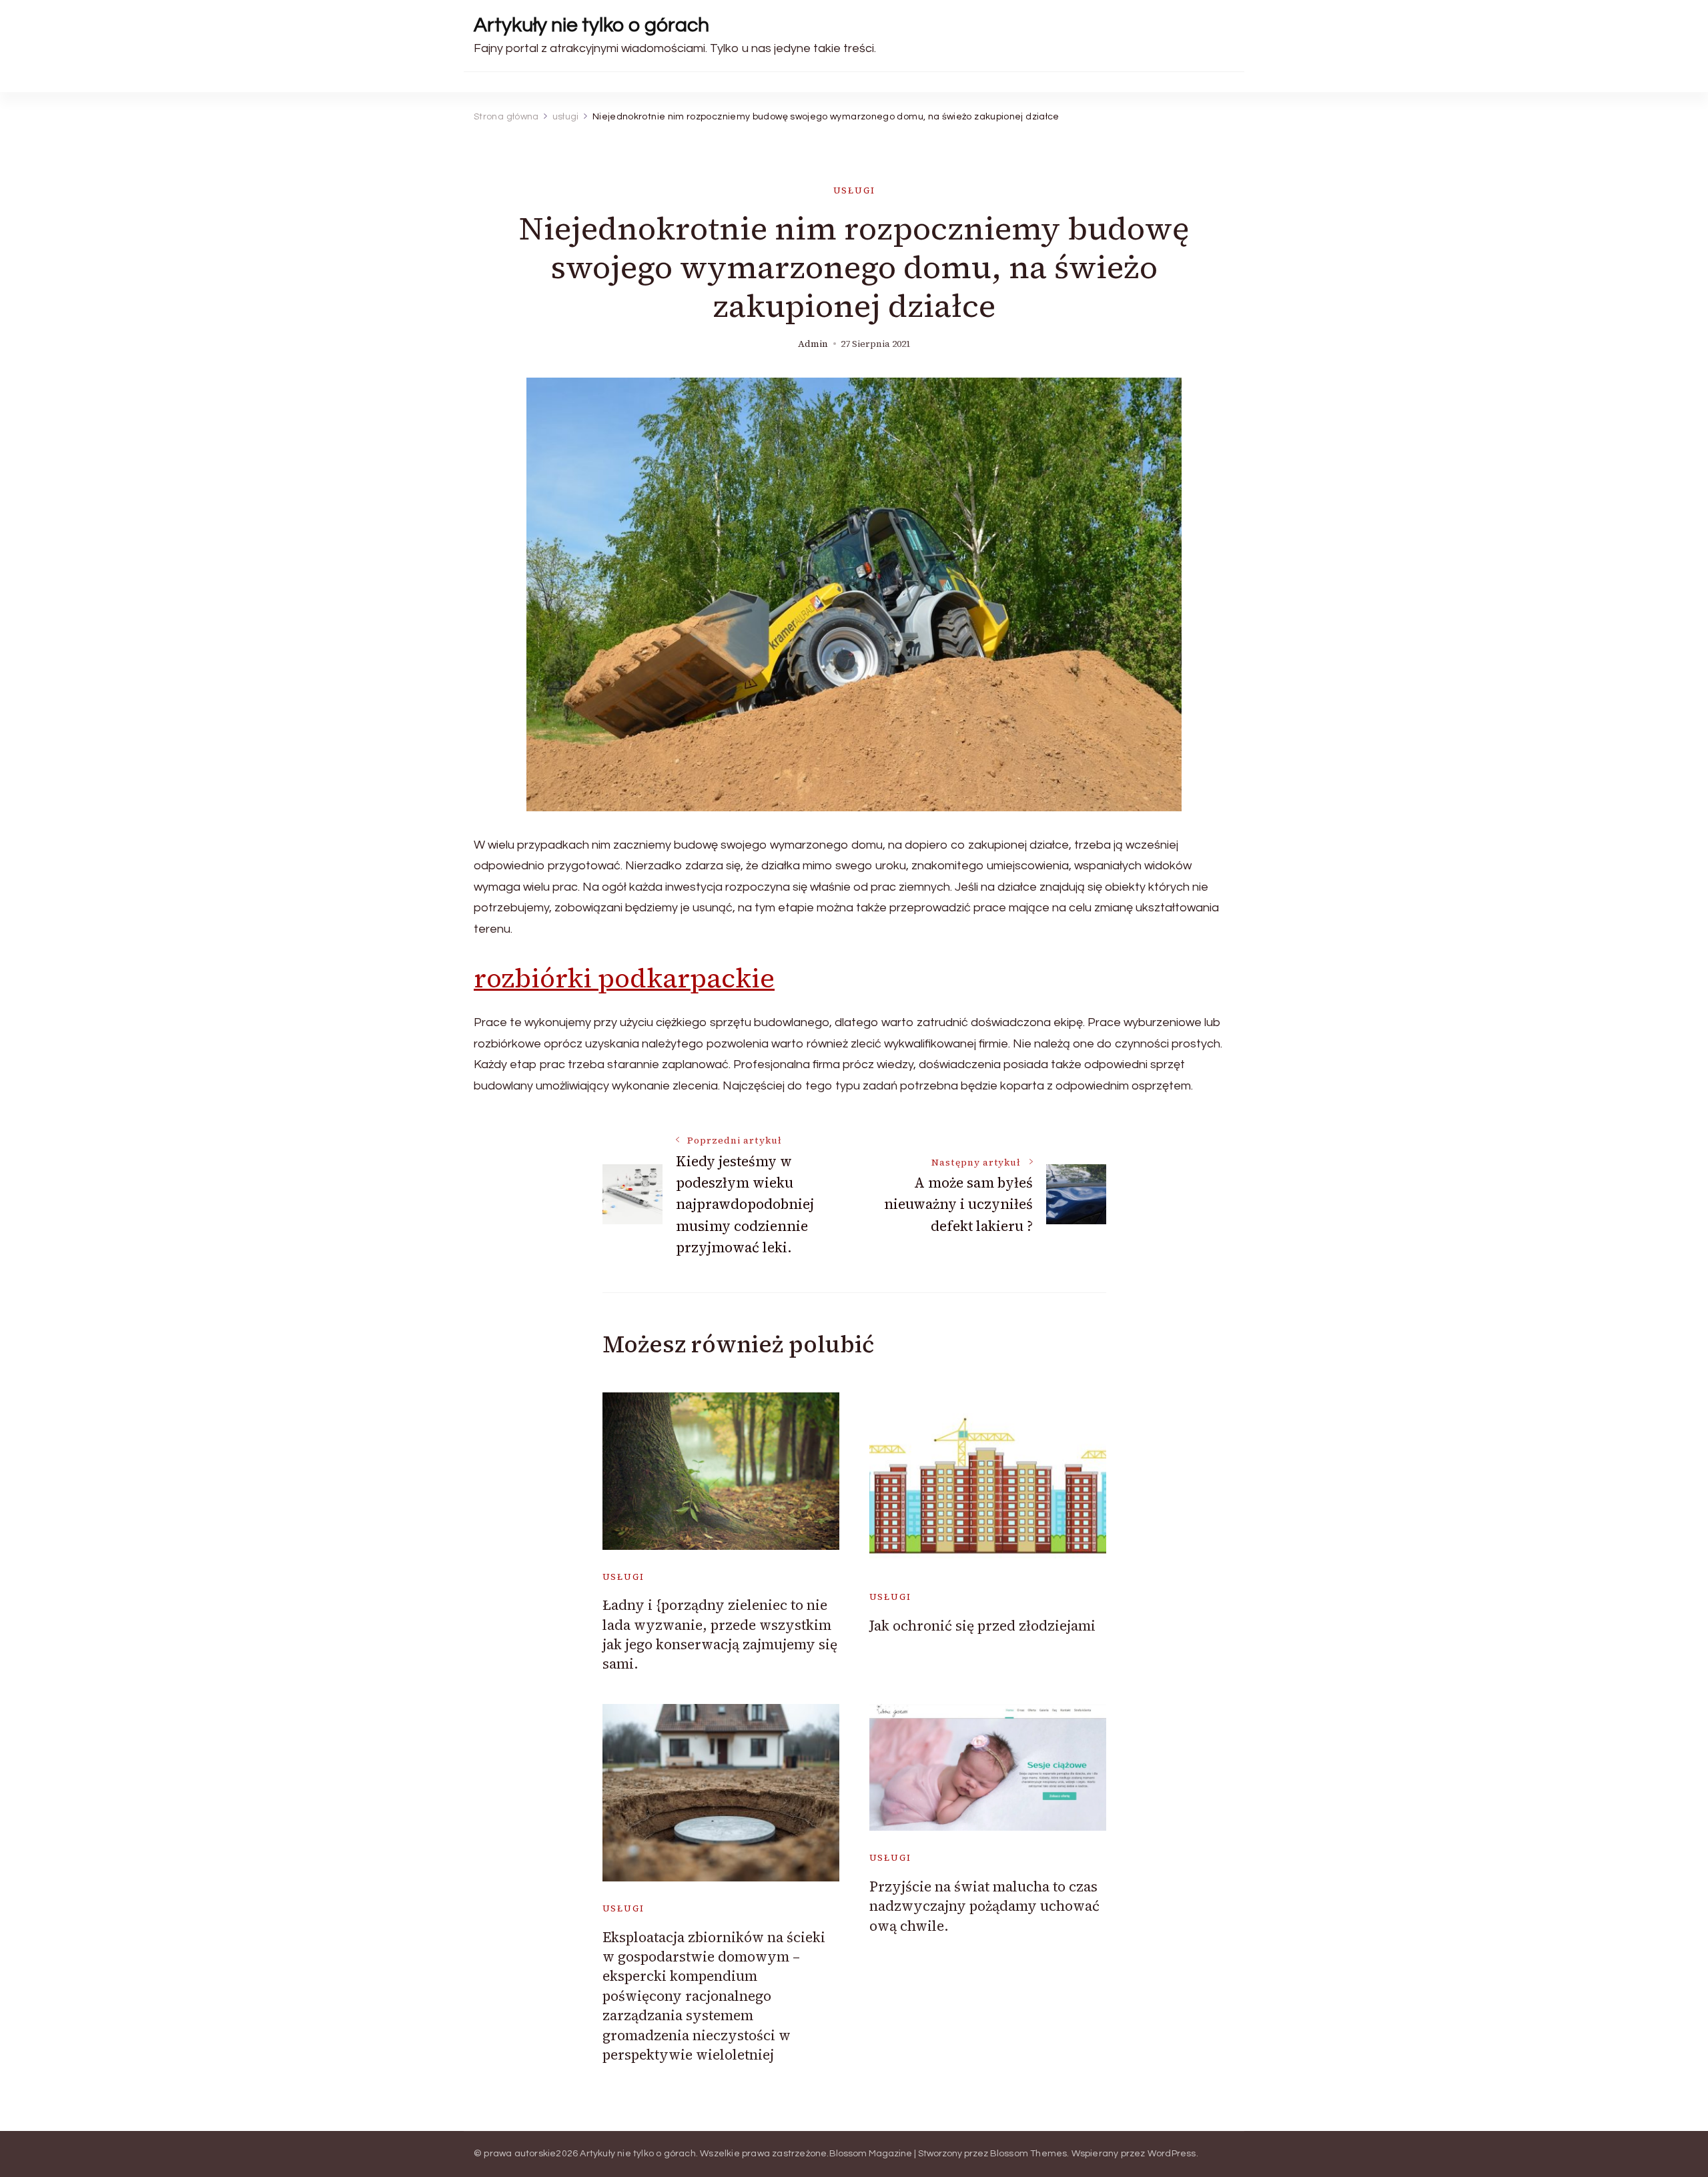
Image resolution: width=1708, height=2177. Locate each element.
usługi (854, 190)
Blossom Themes (1029, 2154)
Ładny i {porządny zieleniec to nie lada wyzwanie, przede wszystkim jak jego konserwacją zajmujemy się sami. (720, 1634)
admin (813, 344)
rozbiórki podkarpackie (624, 978)
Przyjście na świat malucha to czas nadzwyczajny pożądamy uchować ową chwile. (984, 1906)
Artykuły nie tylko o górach (591, 25)
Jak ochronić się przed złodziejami (982, 1626)
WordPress (1172, 2154)
